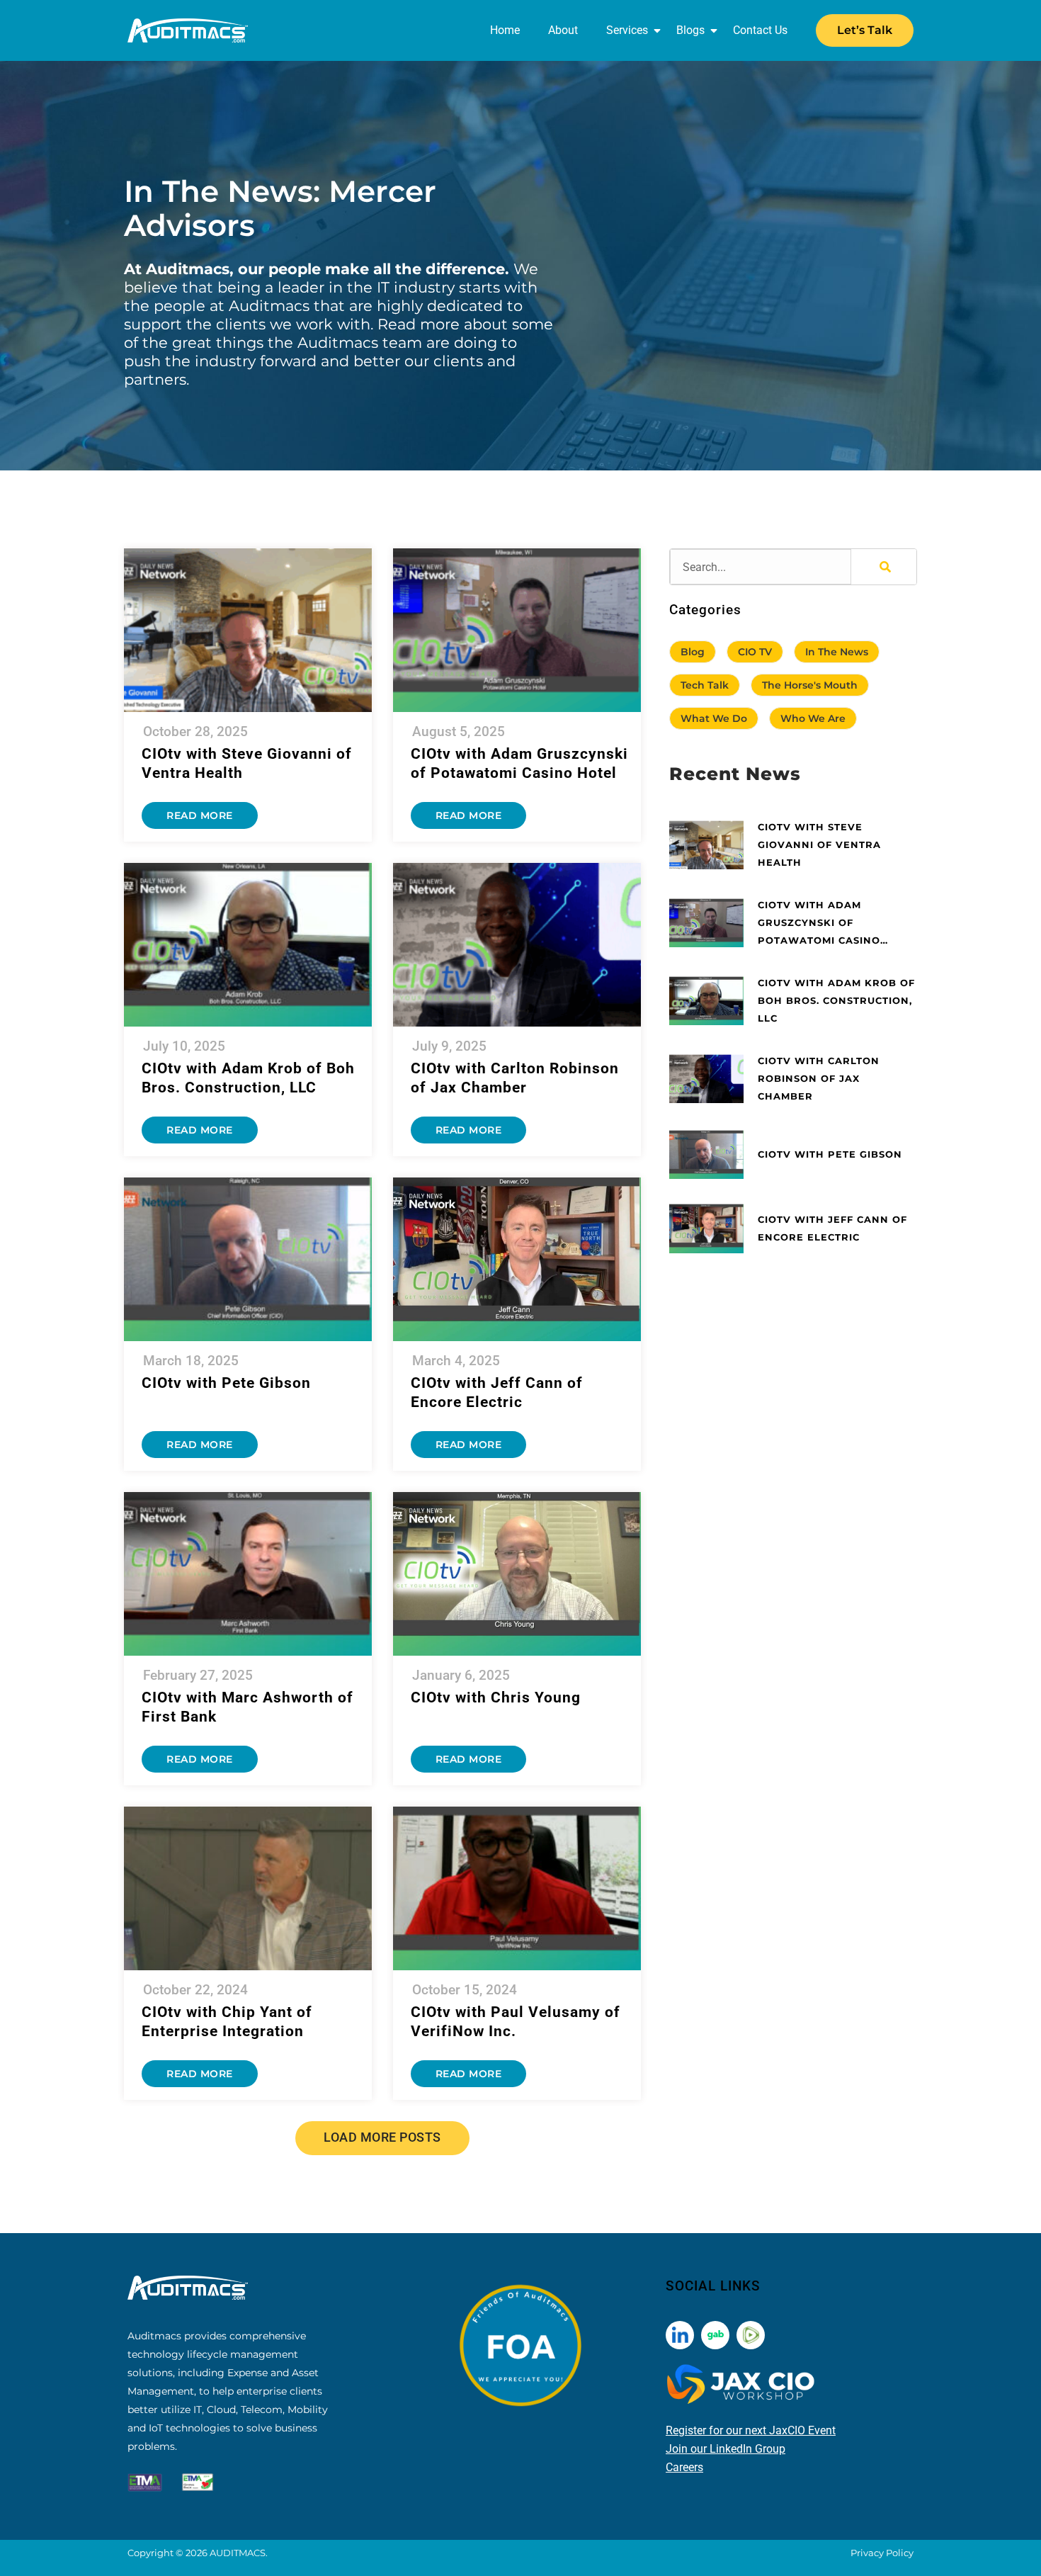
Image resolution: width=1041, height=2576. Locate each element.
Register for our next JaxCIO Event (751, 2430)
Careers (684, 2467)
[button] (382, 2138)
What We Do (714, 718)
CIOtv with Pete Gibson (226, 1383)
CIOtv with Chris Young (496, 1697)
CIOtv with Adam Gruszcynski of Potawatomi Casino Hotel (819, 924)
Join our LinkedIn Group (726, 2449)
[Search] (884, 567)
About (563, 30)
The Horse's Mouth (810, 685)
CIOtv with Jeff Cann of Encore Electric (832, 1228)
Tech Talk (705, 685)
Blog (693, 652)
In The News (837, 652)
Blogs (690, 30)
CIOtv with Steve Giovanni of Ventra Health (819, 844)
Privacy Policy (882, 2553)
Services (627, 30)
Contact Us (760, 30)
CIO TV (755, 652)
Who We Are (813, 718)
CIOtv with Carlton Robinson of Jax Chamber (819, 1078)
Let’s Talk (865, 30)
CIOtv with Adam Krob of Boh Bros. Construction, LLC (836, 1000)
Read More (200, 815)
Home (505, 30)
